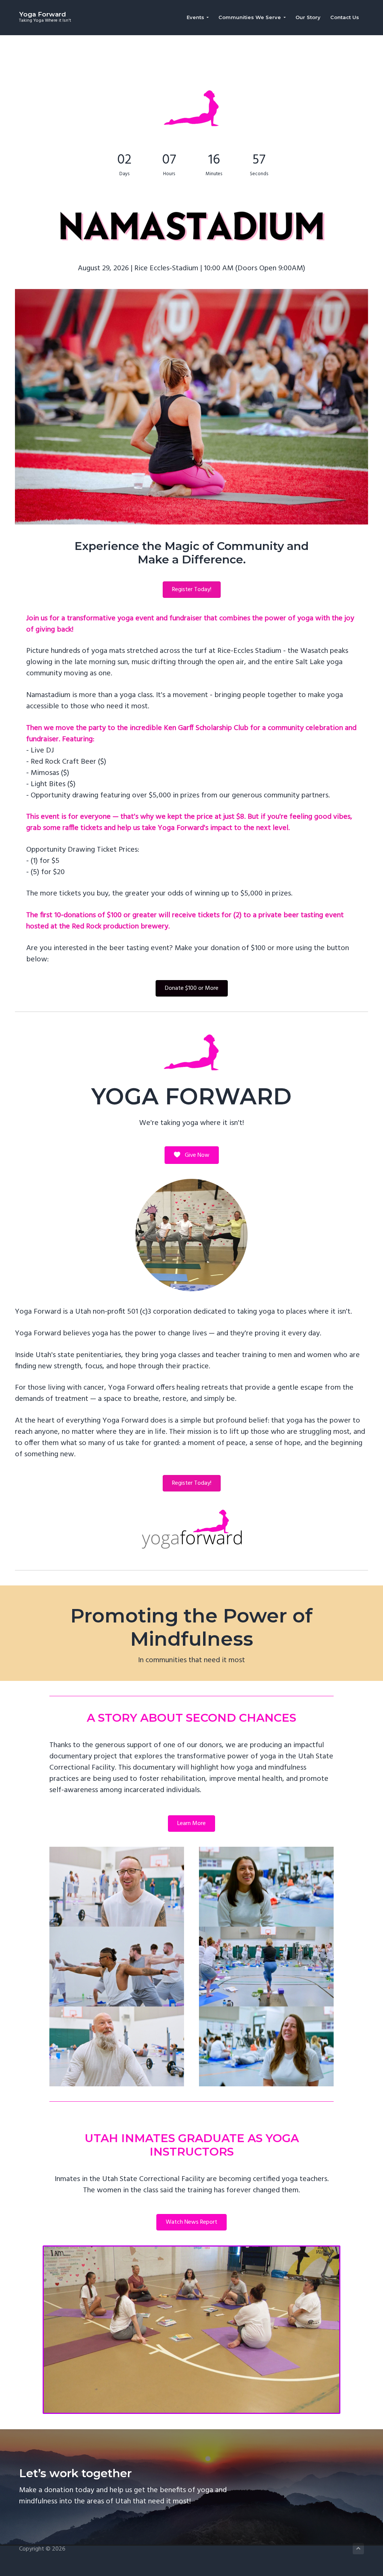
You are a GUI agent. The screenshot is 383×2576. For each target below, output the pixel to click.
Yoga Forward (42, 14)
